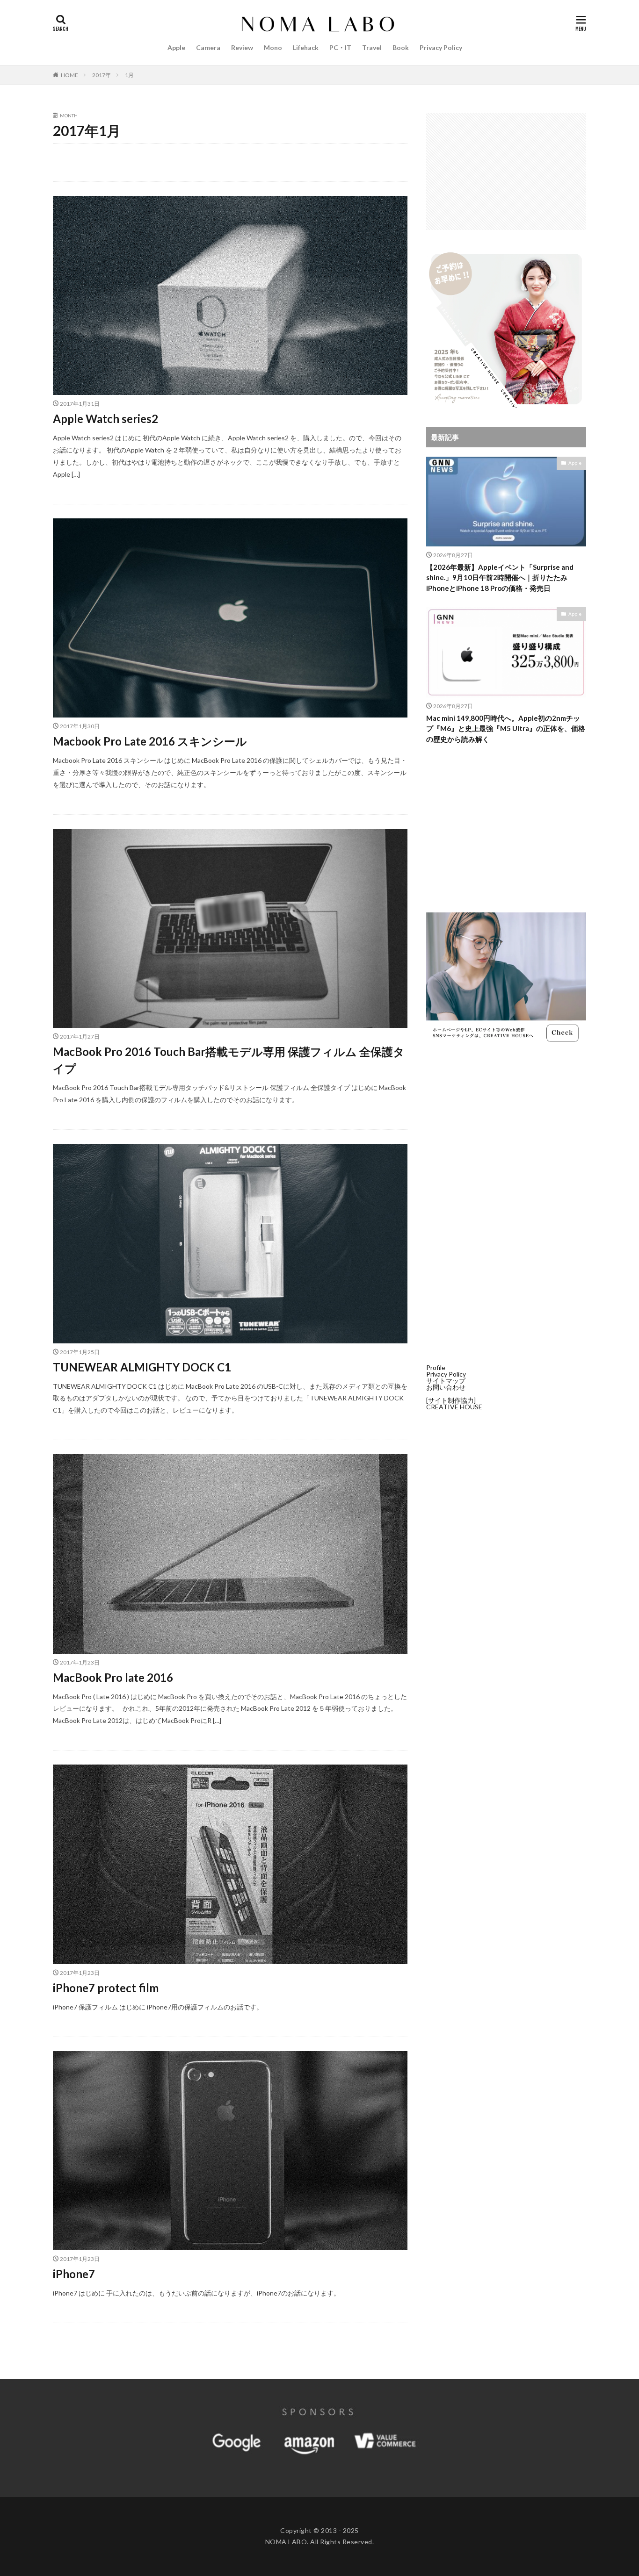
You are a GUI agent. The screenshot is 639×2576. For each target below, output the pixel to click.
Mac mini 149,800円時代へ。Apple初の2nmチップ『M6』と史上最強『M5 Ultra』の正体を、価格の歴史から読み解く (506, 728)
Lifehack (306, 47)
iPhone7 (74, 2274)
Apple (176, 47)
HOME (69, 75)
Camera (208, 47)
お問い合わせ (446, 1387)
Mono (273, 47)
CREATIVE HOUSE (454, 1407)
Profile (436, 1367)
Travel (372, 47)
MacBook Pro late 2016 (113, 1677)
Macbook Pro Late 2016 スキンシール (150, 741)
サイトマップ (446, 1381)
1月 (129, 75)
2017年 (102, 75)
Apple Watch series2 (105, 419)
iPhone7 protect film (106, 1988)
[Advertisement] (506, 172)
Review (242, 47)
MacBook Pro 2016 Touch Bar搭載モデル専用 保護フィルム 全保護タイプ (229, 1060)
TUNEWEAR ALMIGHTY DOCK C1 (142, 1367)
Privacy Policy (441, 47)
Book (401, 47)
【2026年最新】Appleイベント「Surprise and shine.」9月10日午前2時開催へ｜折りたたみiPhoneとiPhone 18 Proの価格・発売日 (500, 578)
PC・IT (340, 47)
